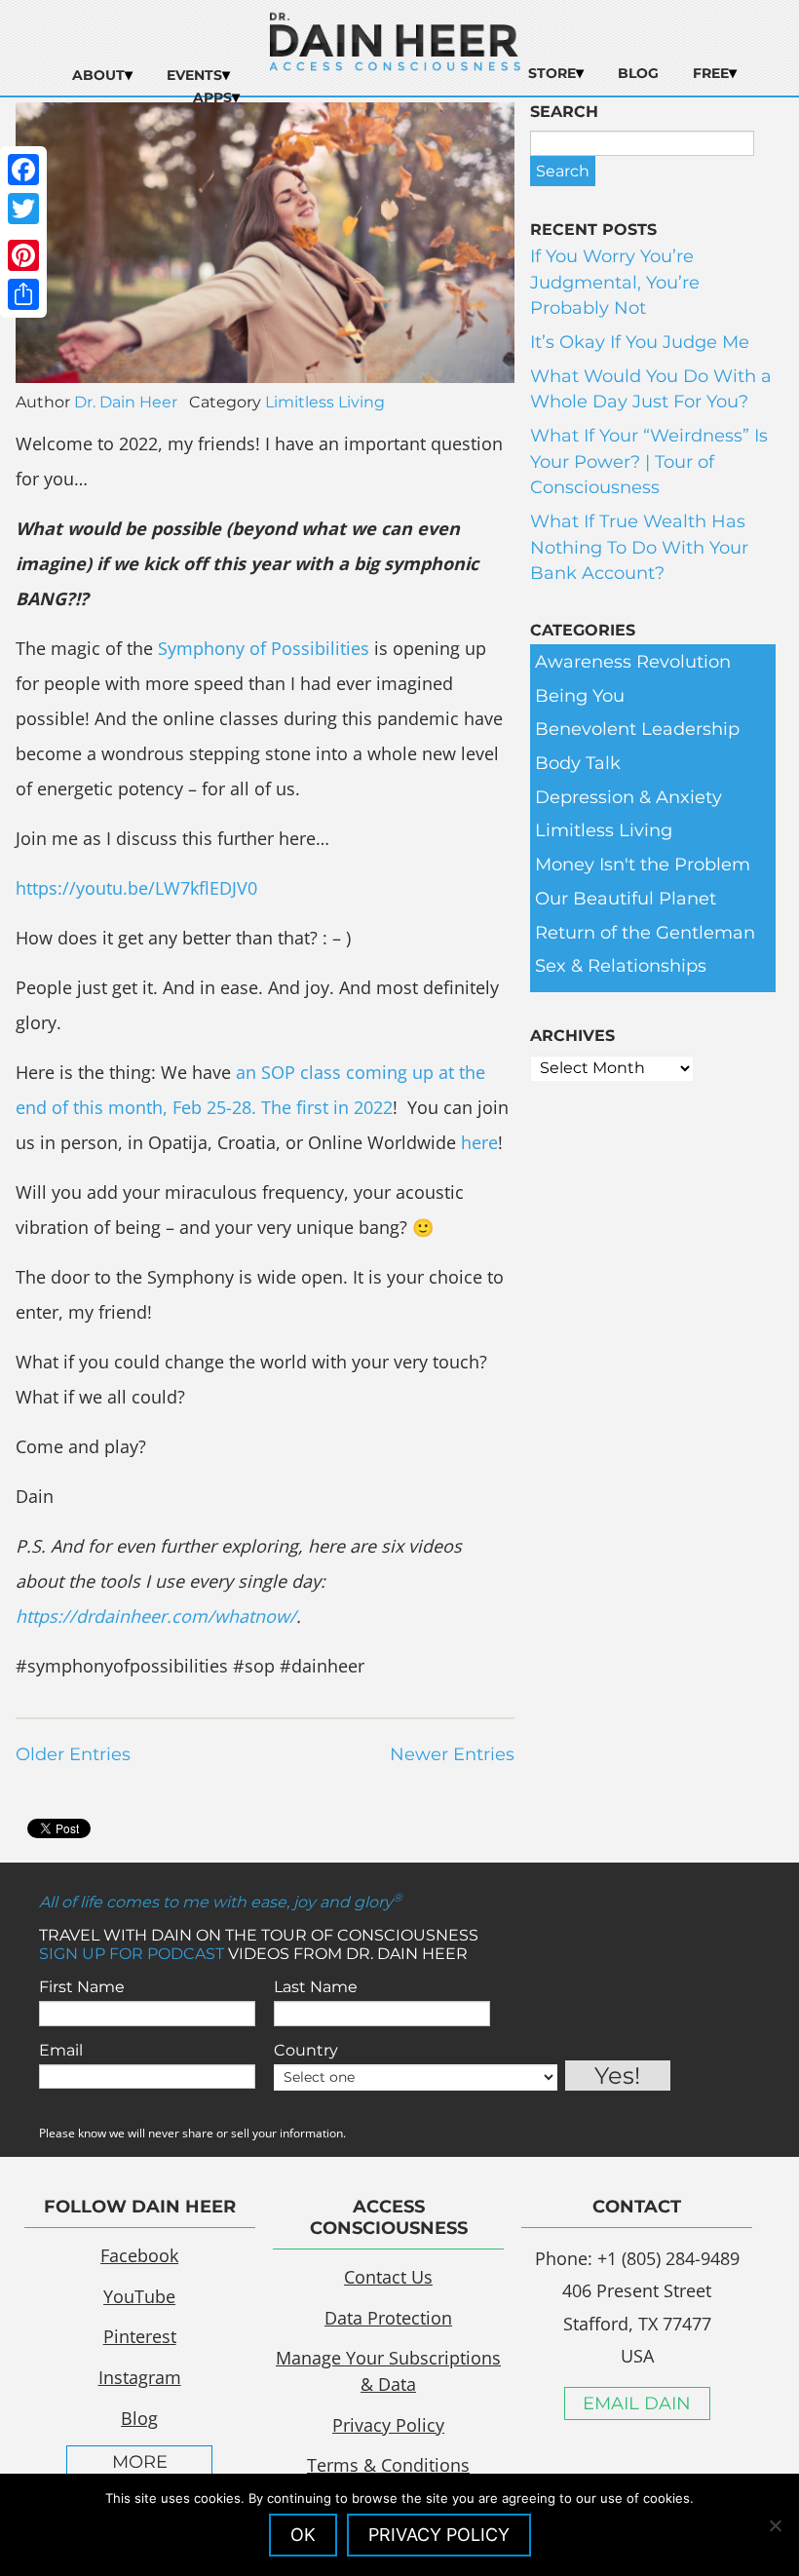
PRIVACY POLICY (439, 2535)
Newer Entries (452, 1754)
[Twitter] (23, 209)
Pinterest (140, 2336)
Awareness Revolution (633, 662)
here (479, 1142)
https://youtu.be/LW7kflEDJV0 (136, 888)
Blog (638, 73)
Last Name (316, 1987)
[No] (775, 2525)
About (98, 75)
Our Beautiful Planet (626, 899)
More (140, 2462)
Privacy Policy (388, 2425)
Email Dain (637, 2403)
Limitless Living (325, 402)
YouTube (139, 2296)
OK (303, 2535)
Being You (580, 696)
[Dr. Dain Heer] (395, 65)
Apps (212, 97)
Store (552, 73)
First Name (82, 1987)
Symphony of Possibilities (264, 648)
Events (194, 75)
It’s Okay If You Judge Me (640, 342)
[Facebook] (23, 170)
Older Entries (73, 1754)
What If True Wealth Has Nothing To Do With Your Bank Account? (639, 547)
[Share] (23, 294)
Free (711, 73)
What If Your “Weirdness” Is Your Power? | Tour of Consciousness (649, 461)
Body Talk (578, 763)
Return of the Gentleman (645, 933)
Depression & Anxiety (628, 797)
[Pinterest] (23, 255)
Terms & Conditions (388, 2465)
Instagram (140, 2377)
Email (61, 2050)
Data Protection (388, 2318)
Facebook (139, 2255)
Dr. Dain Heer (126, 402)
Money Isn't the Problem (643, 865)
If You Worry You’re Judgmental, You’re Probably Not (615, 282)
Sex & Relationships (621, 966)
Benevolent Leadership (637, 729)
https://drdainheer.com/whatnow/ (156, 1616)
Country (306, 2050)
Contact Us (388, 2277)
